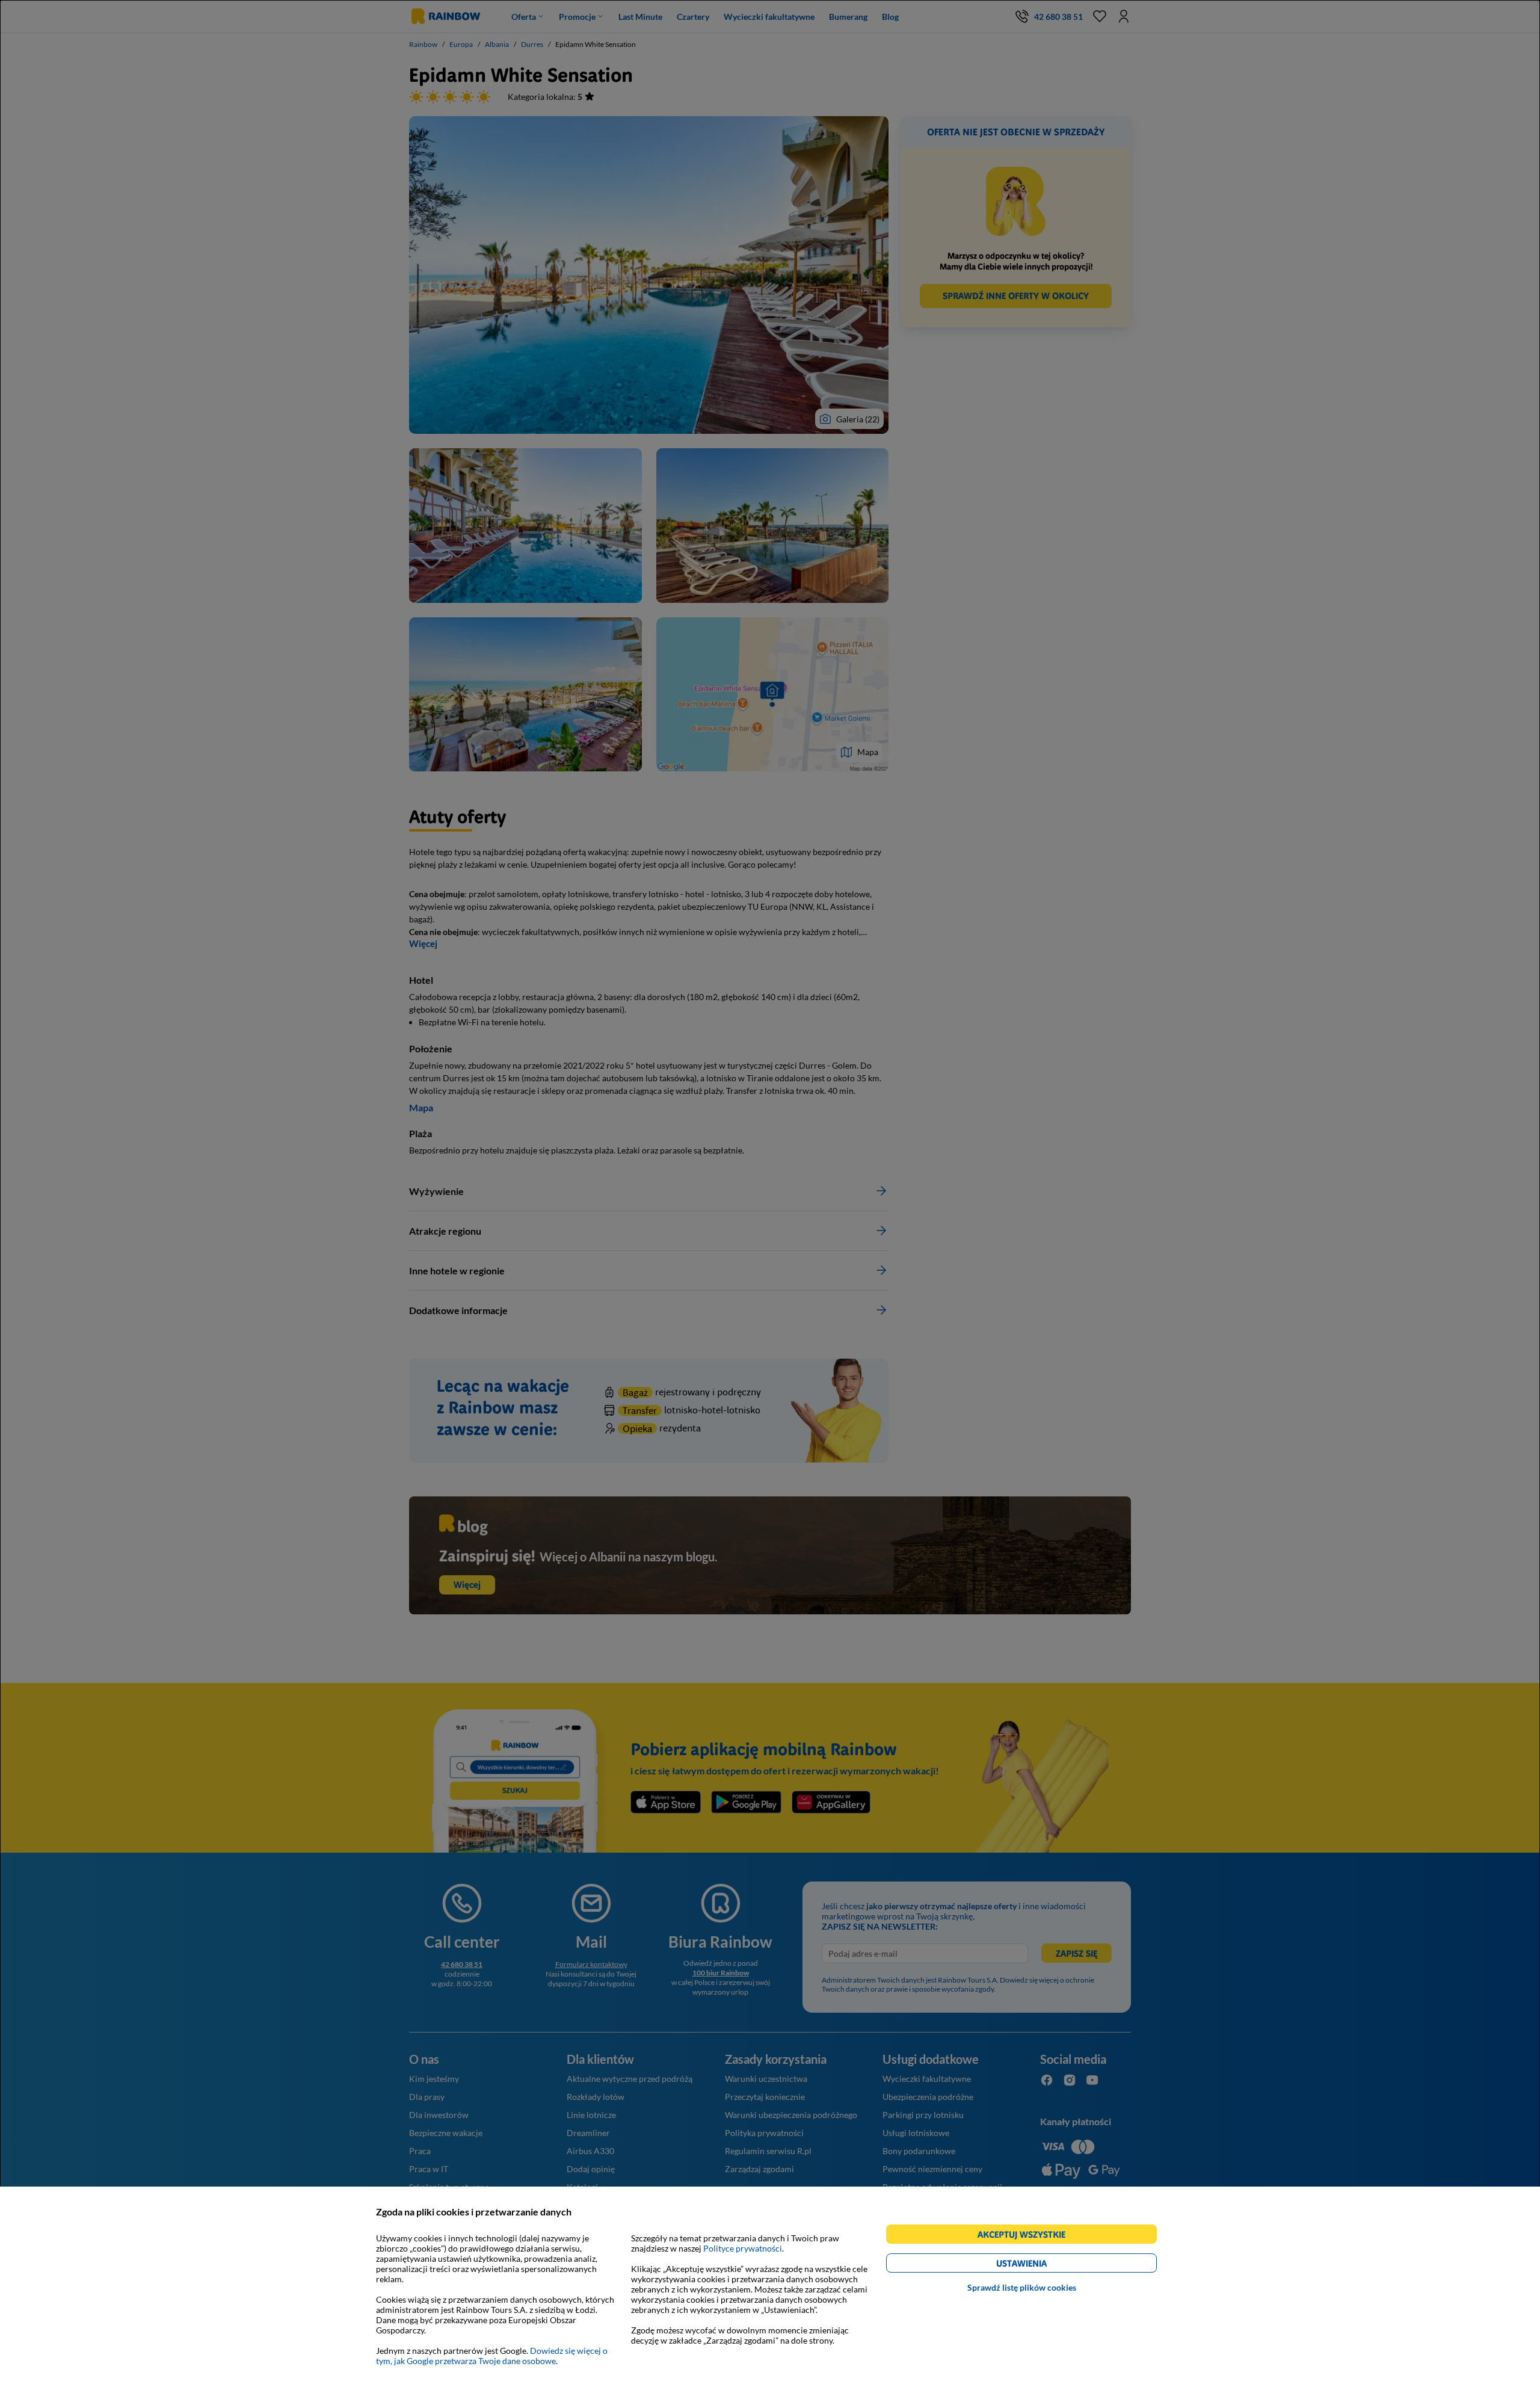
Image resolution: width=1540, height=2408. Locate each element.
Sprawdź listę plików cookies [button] (1022, 2287)
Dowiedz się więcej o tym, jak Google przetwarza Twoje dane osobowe (492, 2356)
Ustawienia (1042, 2265)
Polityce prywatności (743, 2248)
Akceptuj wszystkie (1027, 2236)
